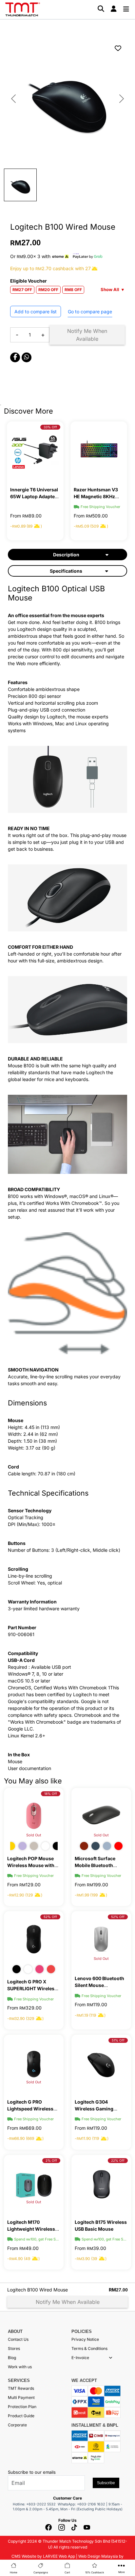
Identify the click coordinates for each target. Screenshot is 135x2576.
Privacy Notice (85, 2339)
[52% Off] (34, 1938)
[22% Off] (101, 2182)
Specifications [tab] (66, 571)
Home (14, 2572)
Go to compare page (90, 312)
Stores (14, 2348)
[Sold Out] (101, 1815)
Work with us (20, 2367)
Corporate (17, 2425)
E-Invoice (80, 2358)
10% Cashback (95, 2572)
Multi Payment (21, 2397)
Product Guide (21, 2416)
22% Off (118, 2160)
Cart (67, 2572)
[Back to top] (13, 2510)
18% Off (51, 1794)
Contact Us (18, 2339)
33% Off (50, 427)
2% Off (51, 2160)
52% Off (50, 1917)
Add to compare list (36, 312)
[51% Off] (101, 2062)
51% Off (118, 2040)
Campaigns (41, 2572)
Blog (12, 2358)
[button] (111, 2358)
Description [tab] (66, 555)
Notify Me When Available (87, 335)
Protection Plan (22, 2407)
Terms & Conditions (89, 2348)
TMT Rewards (21, 2388)
